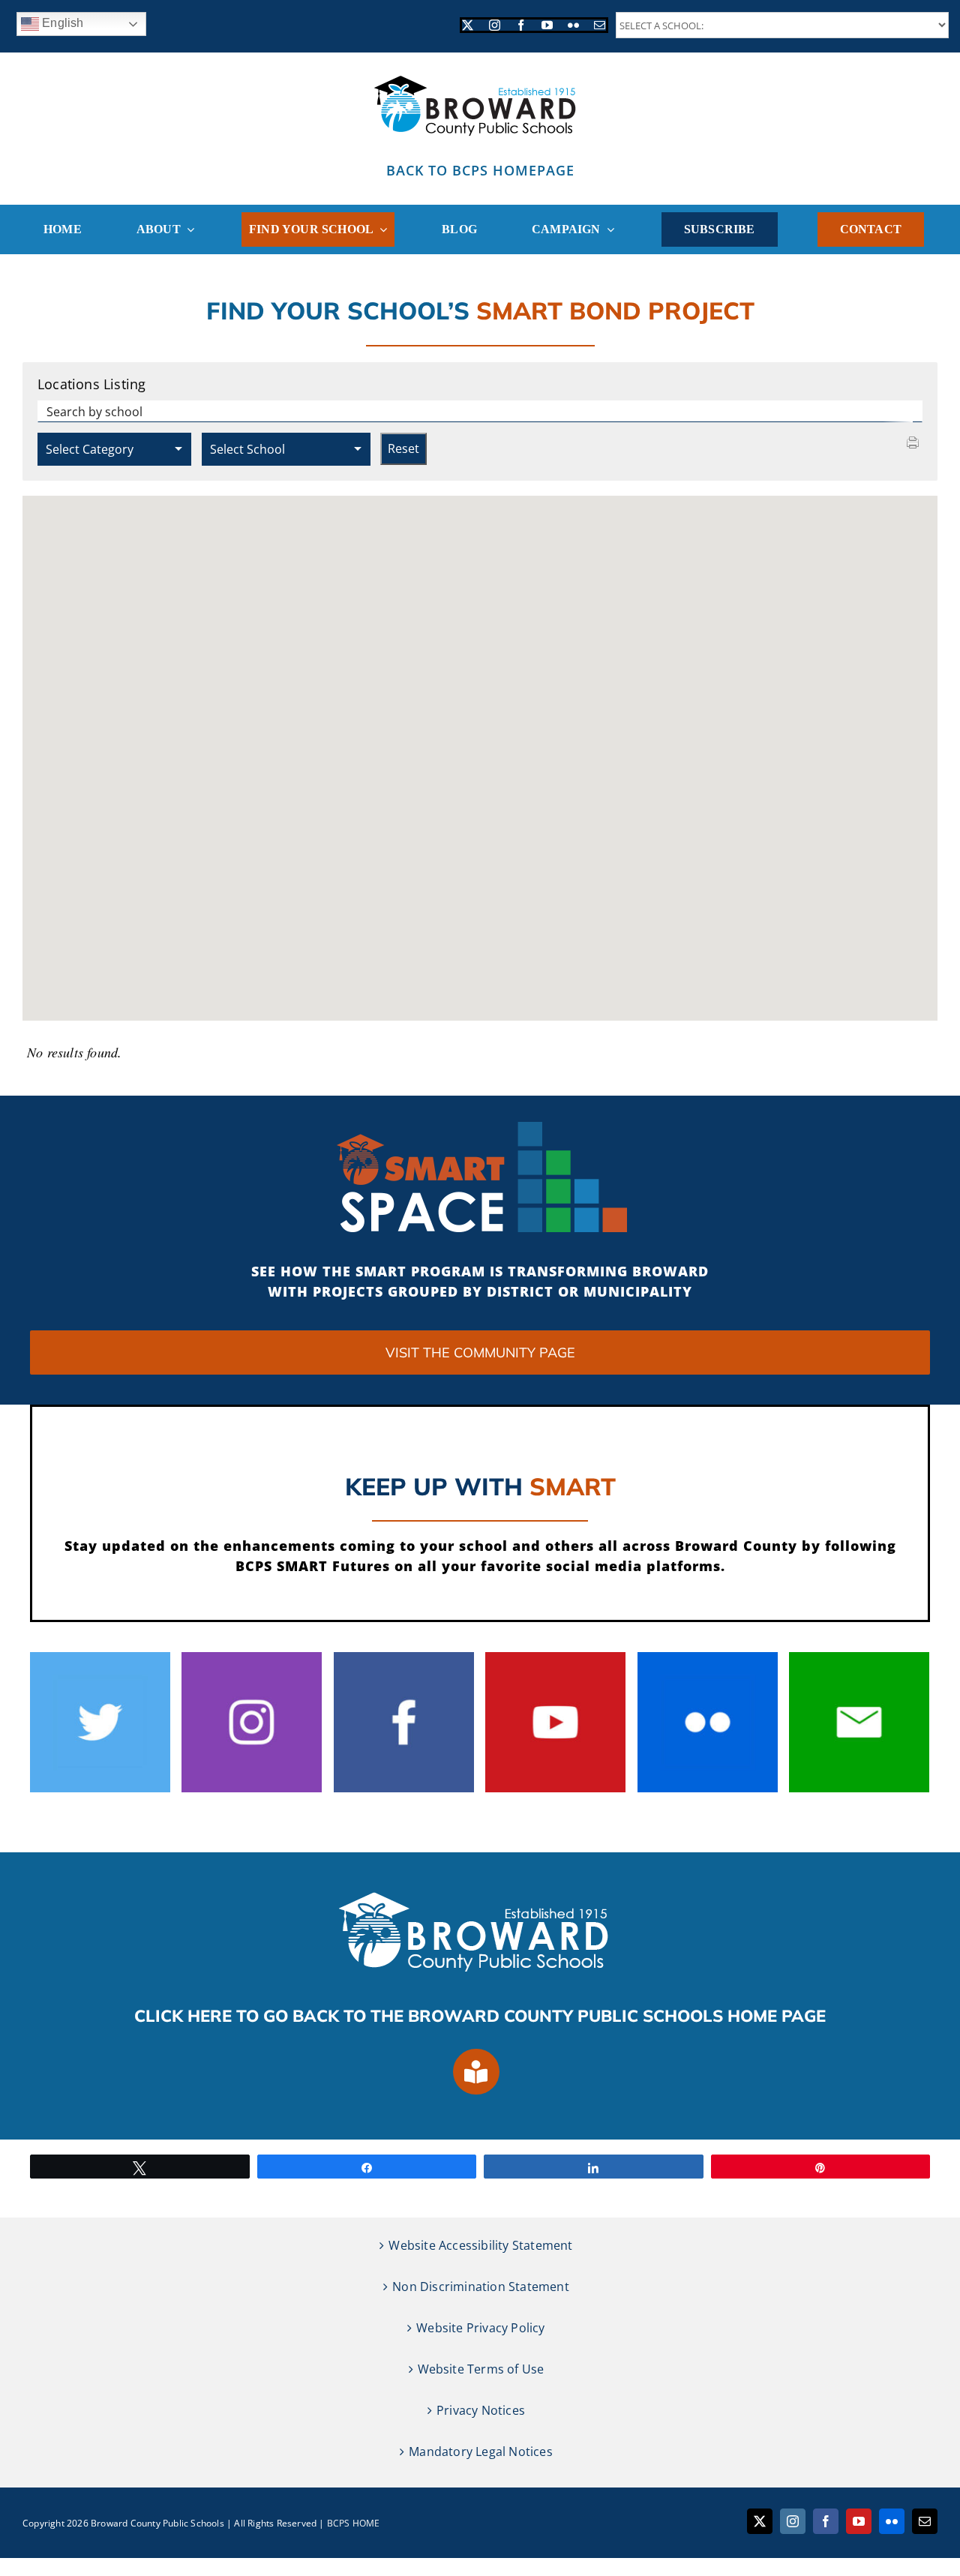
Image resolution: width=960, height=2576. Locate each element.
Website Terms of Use (481, 2369)
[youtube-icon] (555, 1658)
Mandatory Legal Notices (481, 2452)
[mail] (600, 25)
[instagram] (495, 25)
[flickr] (573, 25)
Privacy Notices (481, 2410)
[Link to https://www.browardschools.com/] (476, 2072)
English (61, 23)
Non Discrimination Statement (481, 2287)
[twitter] (468, 25)
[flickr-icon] (708, 1658)
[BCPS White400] (480, 1888)
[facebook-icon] (404, 1658)
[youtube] (547, 25)
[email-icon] (859, 1658)
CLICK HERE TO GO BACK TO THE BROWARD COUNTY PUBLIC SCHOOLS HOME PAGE (480, 2016)
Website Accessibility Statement (480, 2245)
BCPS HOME (354, 2523)
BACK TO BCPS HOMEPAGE (480, 170)
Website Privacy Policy (480, 2328)
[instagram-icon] (252, 1658)
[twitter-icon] (100, 1658)
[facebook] (521, 25)
